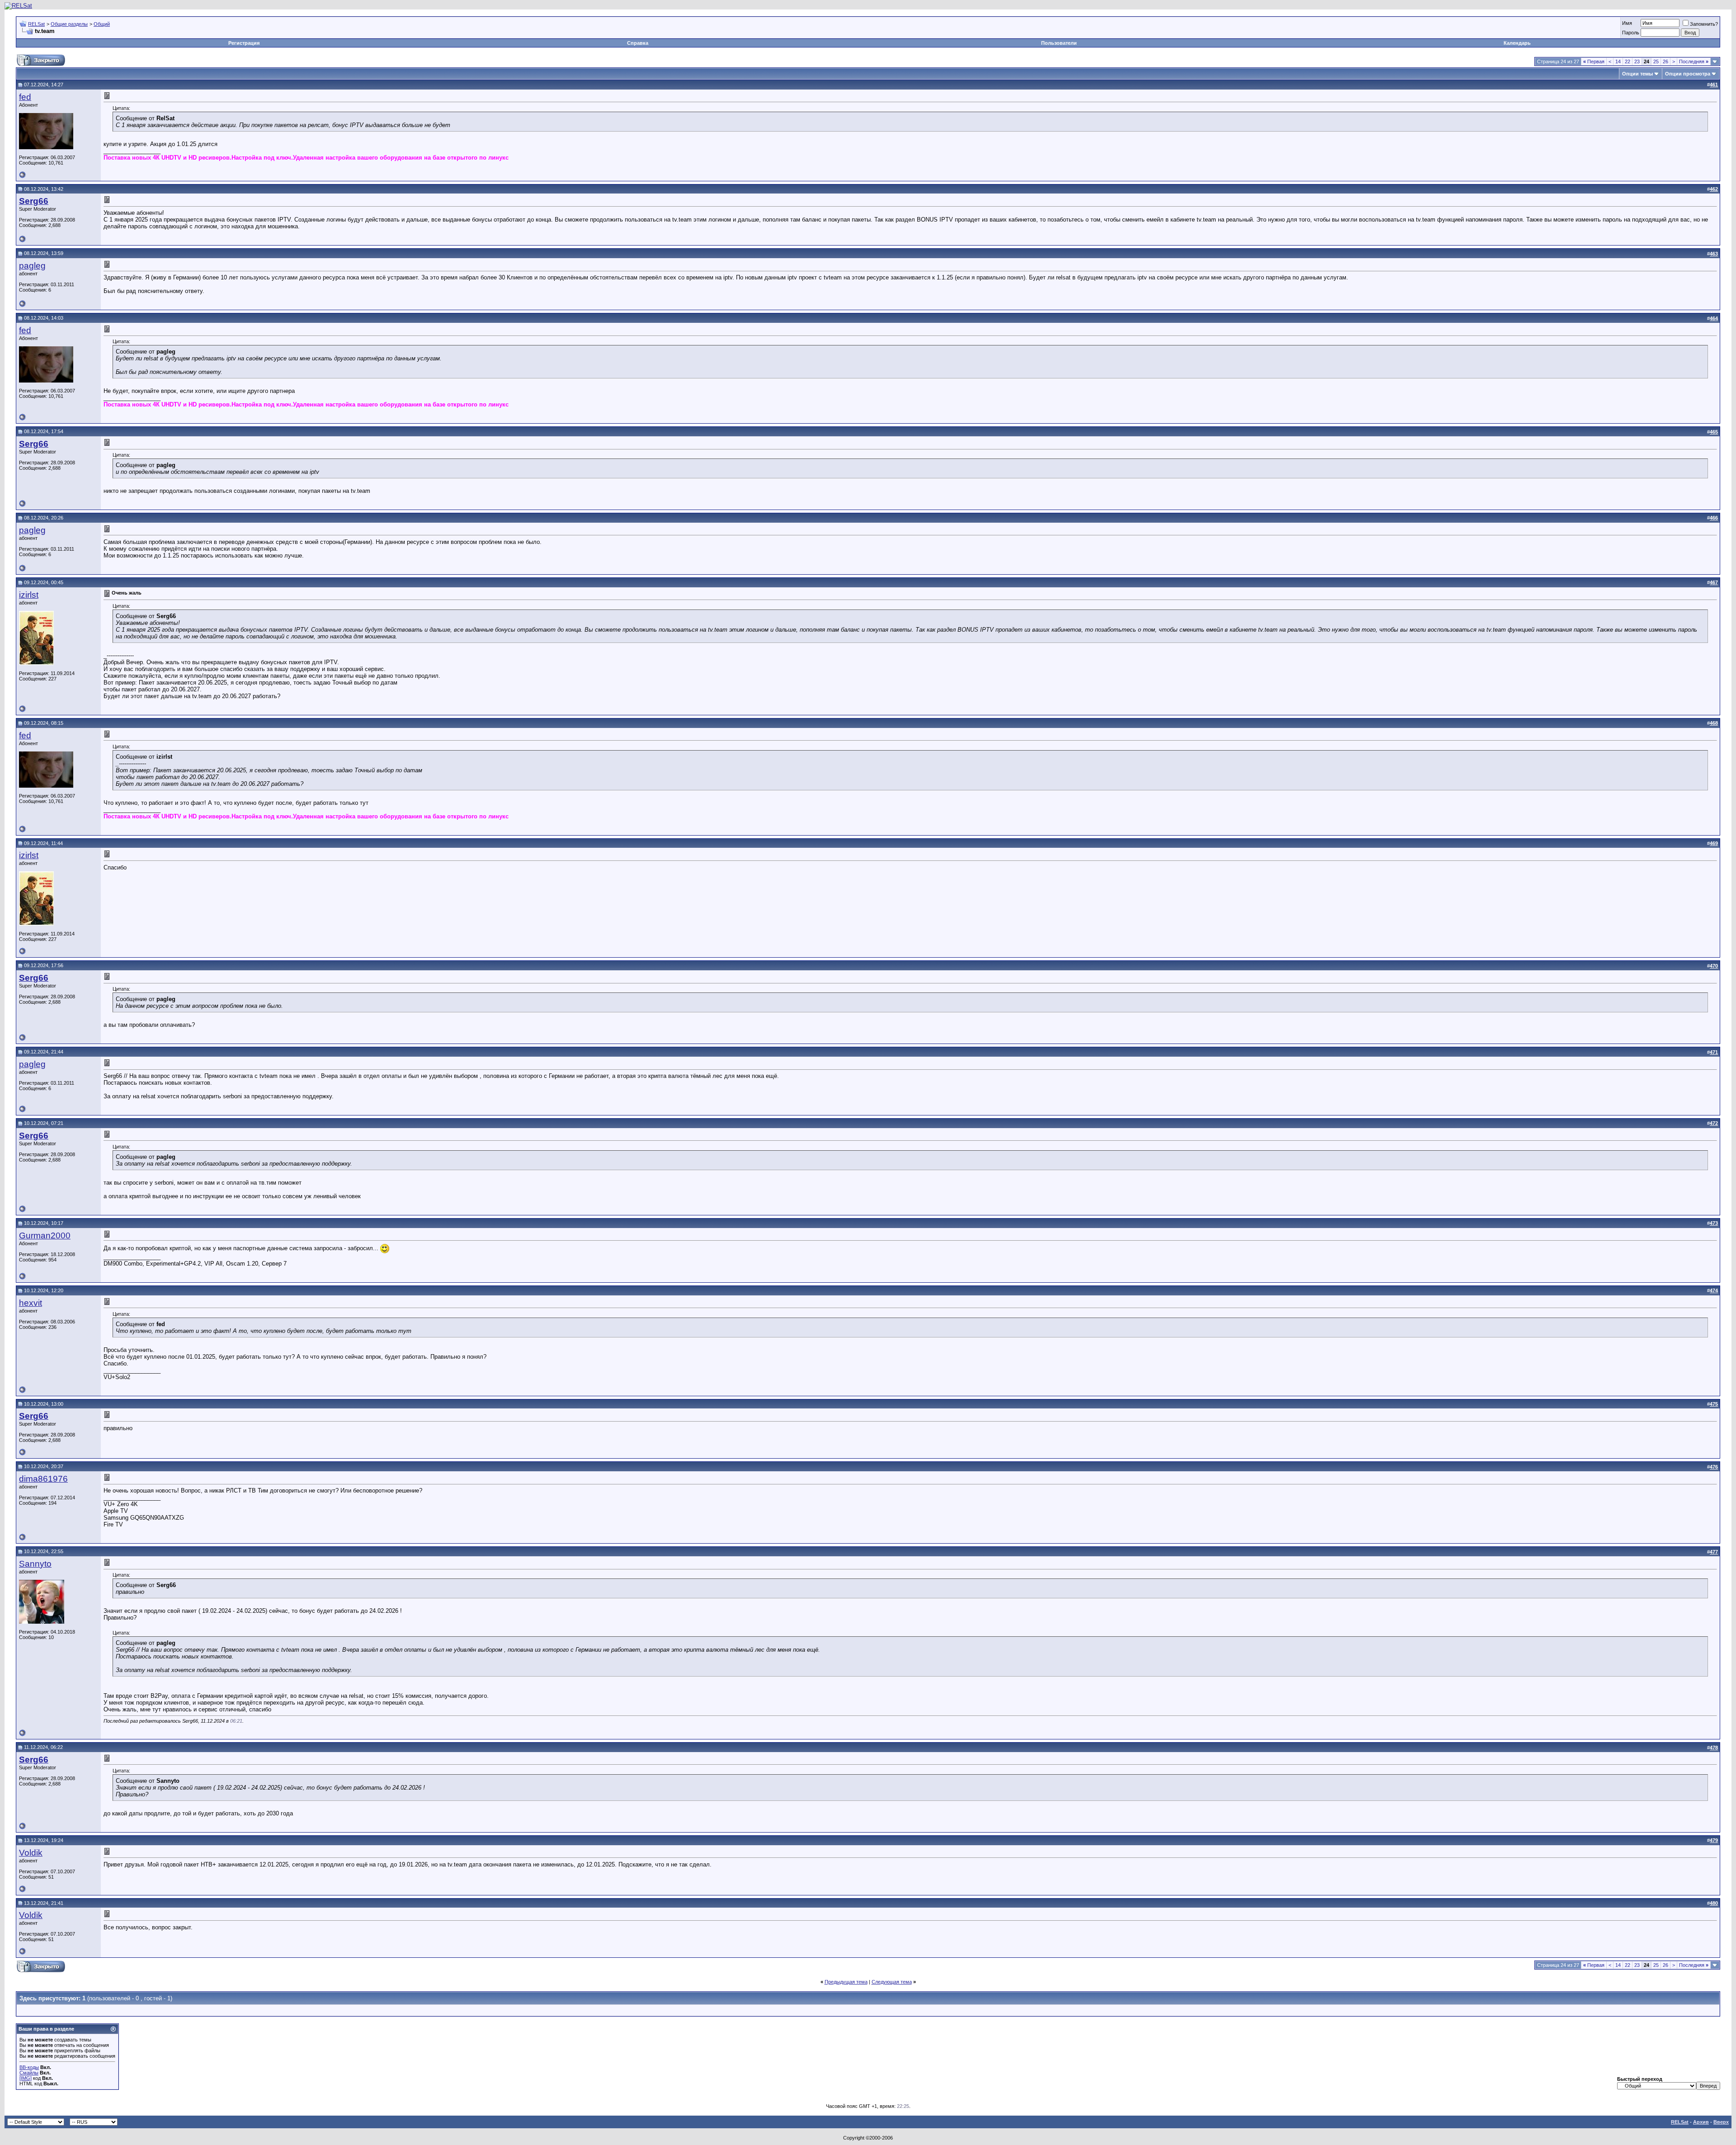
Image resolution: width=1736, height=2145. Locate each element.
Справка (638, 43)
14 (1618, 61)
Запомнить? (1704, 24)
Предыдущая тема (846, 1982)
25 (1656, 61)
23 (1637, 61)
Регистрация (244, 43)
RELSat (36, 24)
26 (1665, 61)
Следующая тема (892, 1982)
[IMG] (26, 2078)
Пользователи (1059, 43)
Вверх (1721, 2122)
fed (25, 97)
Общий (102, 24)
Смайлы (29, 2073)
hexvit (31, 1303)
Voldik (31, 1853)
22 (1627, 61)
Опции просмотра (1688, 74)
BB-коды (29, 2067)
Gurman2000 (45, 1236)
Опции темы (1637, 74)
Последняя (1694, 61)
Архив (1701, 2122)
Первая (1594, 61)
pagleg (32, 266)
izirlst (29, 595)
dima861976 (43, 1479)
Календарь (1517, 43)
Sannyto (35, 1564)
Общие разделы (69, 24)
